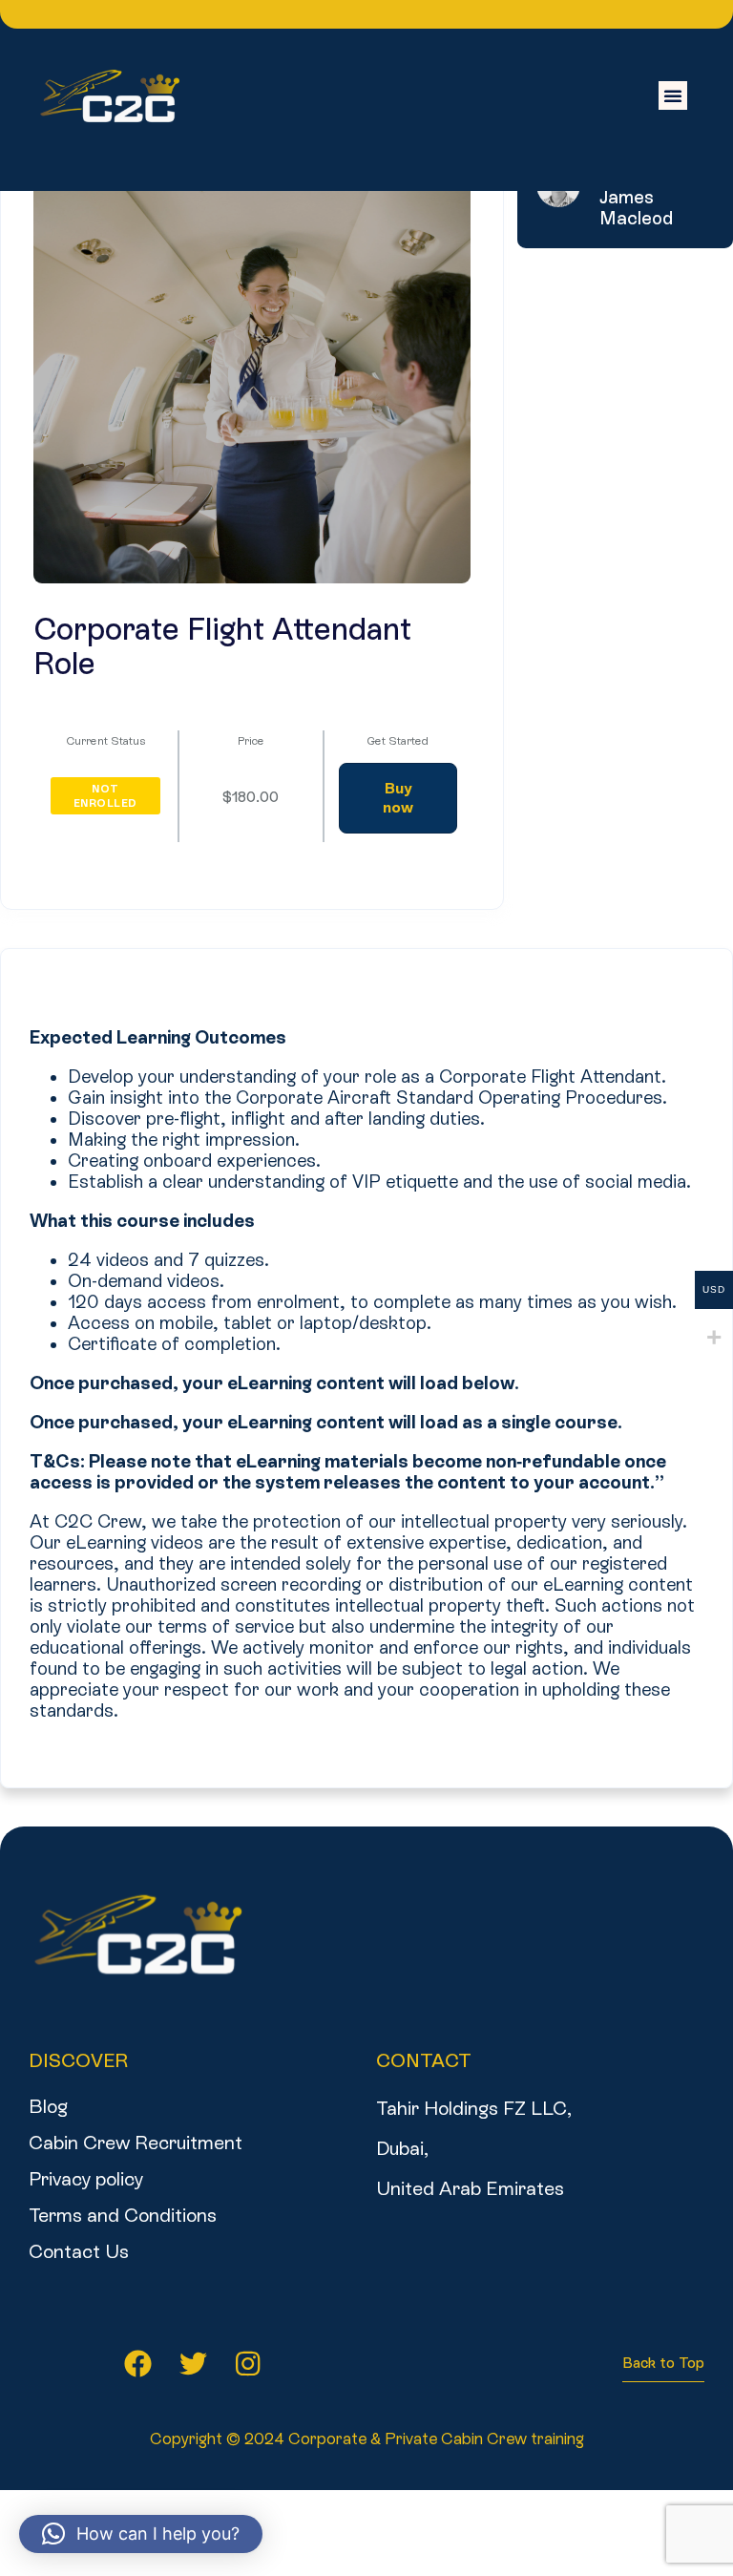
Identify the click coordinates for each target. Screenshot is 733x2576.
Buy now (398, 798)
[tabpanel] (366, 1359)
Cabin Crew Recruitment (136, 2143)
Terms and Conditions (123, 2215)
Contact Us (79, 2251)
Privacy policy (86, 2179)
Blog (48, 2106)
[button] (673, 95)
